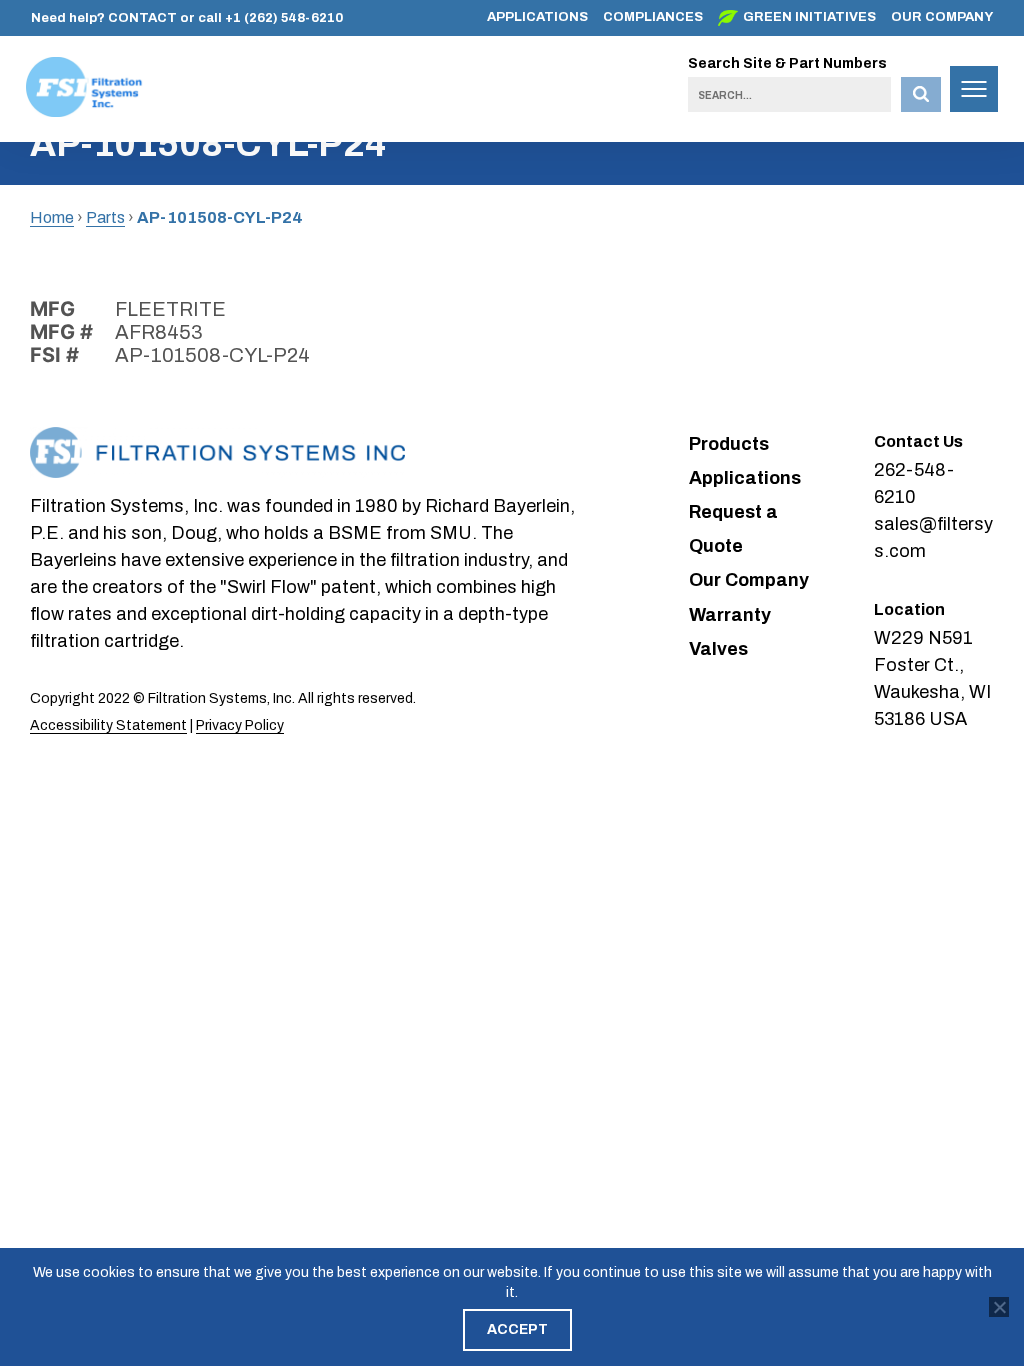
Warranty (730, 615)
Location (909, 609)
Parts (105, 217)
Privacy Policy (240, 725)
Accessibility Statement (108, 725)
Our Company (942, 17)
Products (729, 444)
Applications (537, 17)
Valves (718, 649)
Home (52, 217)
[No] (999, 1307)
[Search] (921, 94)
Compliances (653, 17)
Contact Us (918, 441)
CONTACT (142, 18)
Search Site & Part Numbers (787, 63)
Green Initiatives (809, 17)
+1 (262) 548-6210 (284, 18)
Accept (517, 1329)
